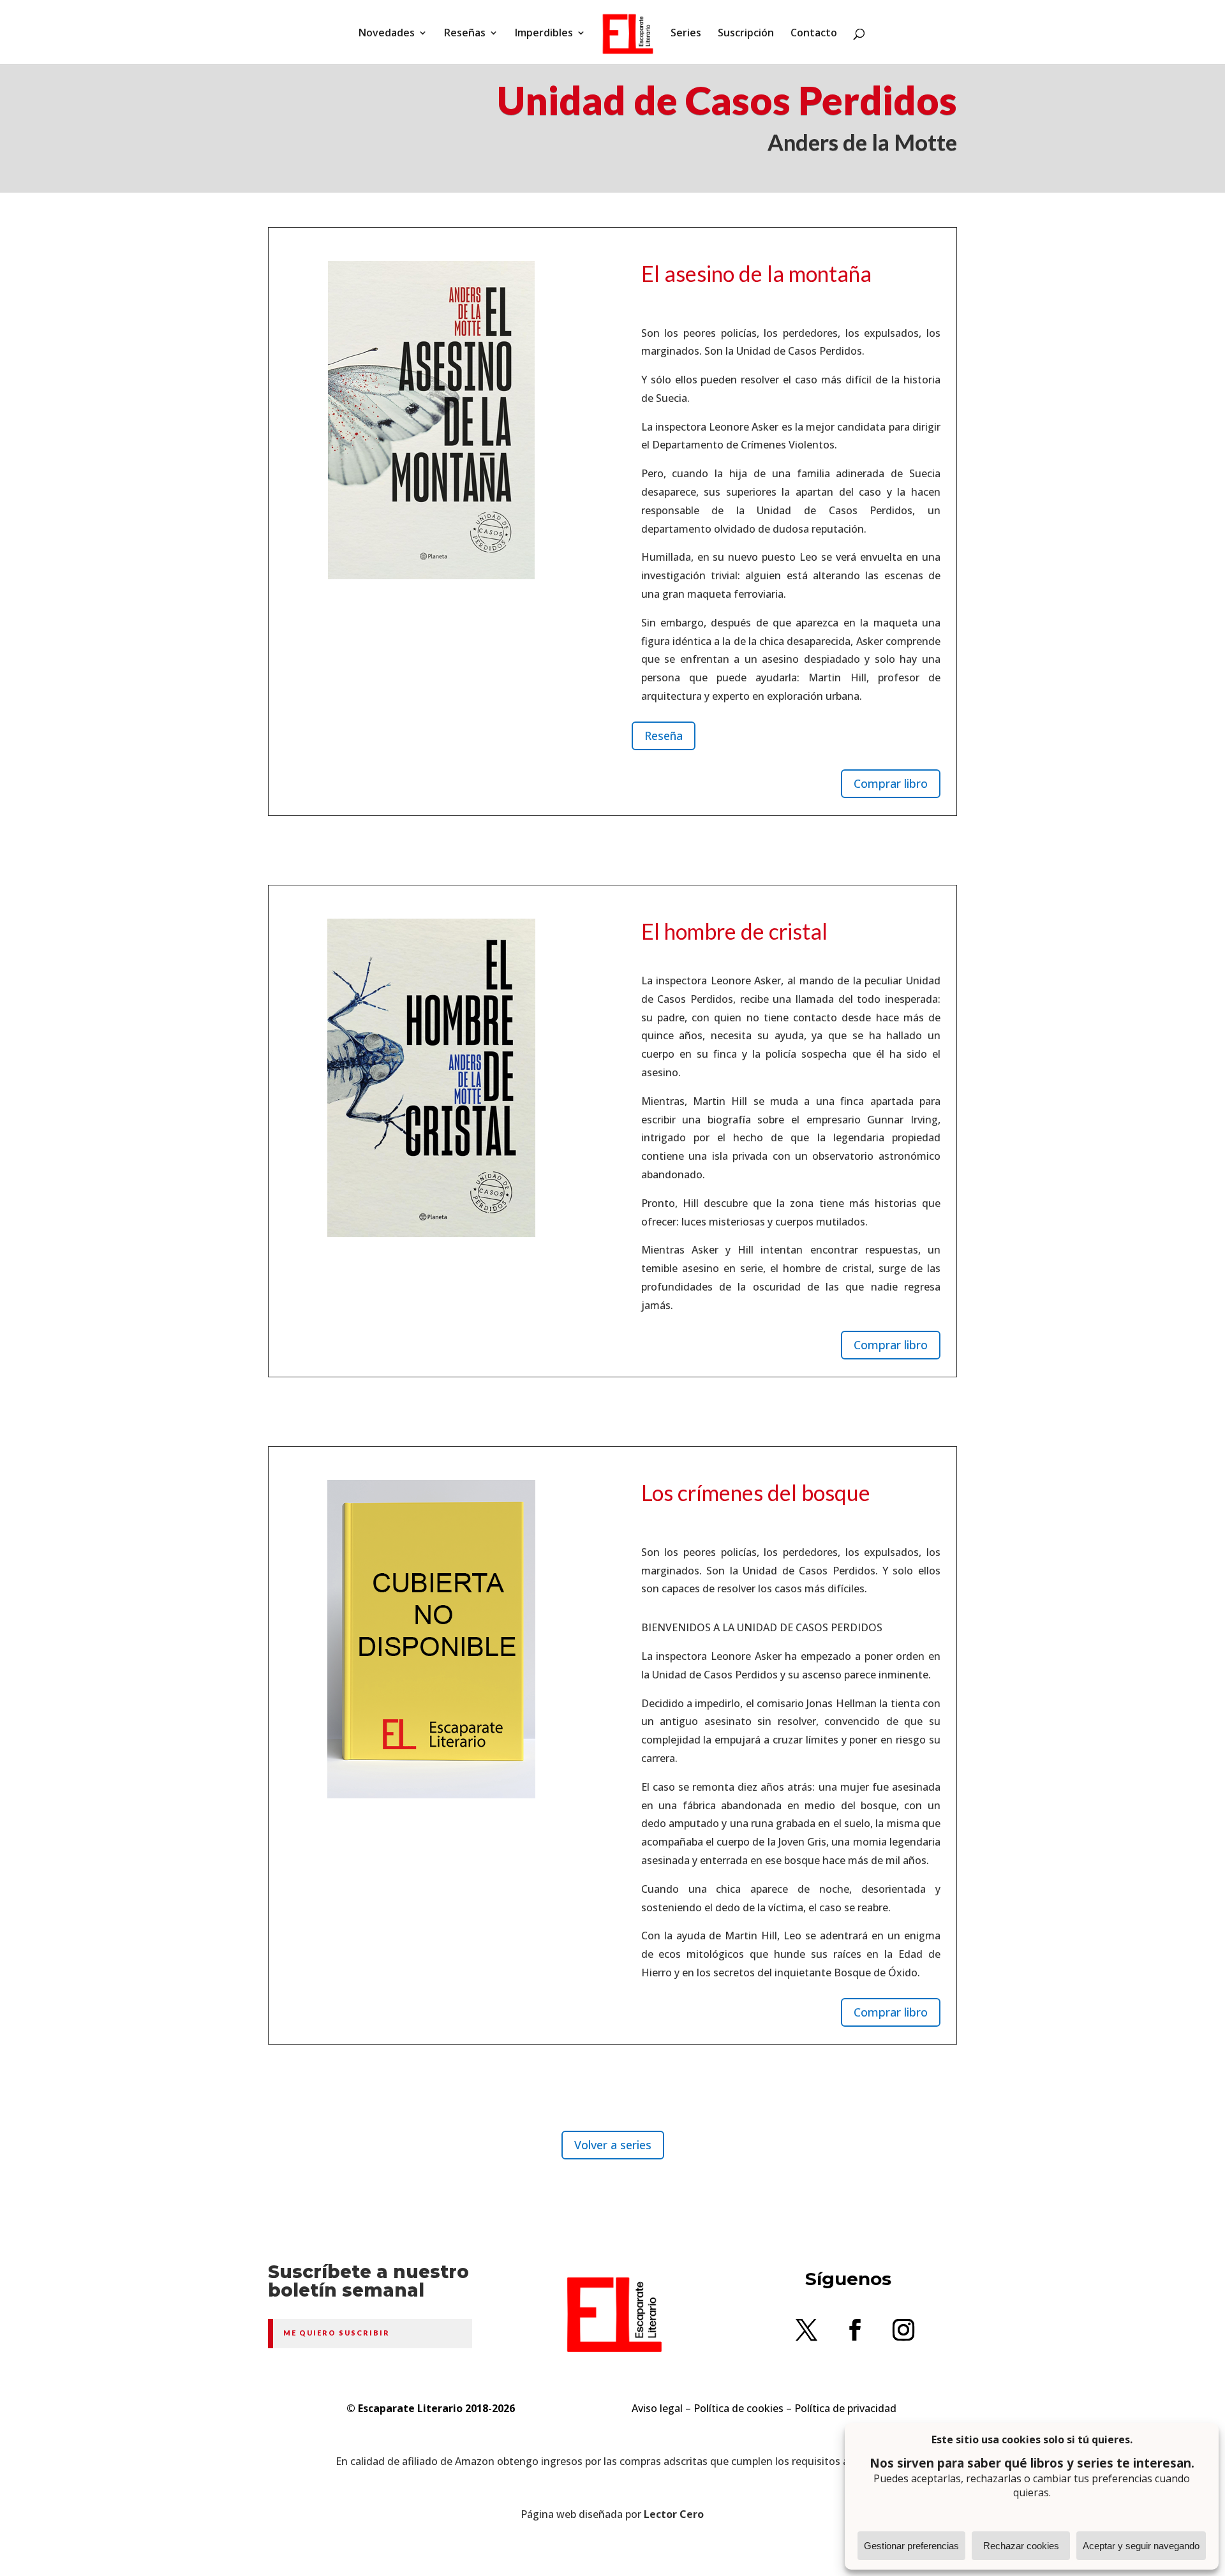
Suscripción (746, 34)
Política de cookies (739, 2408)
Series (686, 34)
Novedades (387, 34)
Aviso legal (657, 2408)
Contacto (814, 34)
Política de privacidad (845, 2408)
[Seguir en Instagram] (903, 2330)
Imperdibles (544, 34)
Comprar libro (891, 783)
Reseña (664, 736)
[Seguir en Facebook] (855, 2330)
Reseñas (465, 34)
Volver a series (613, 2145)
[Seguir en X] (806, 2330)
